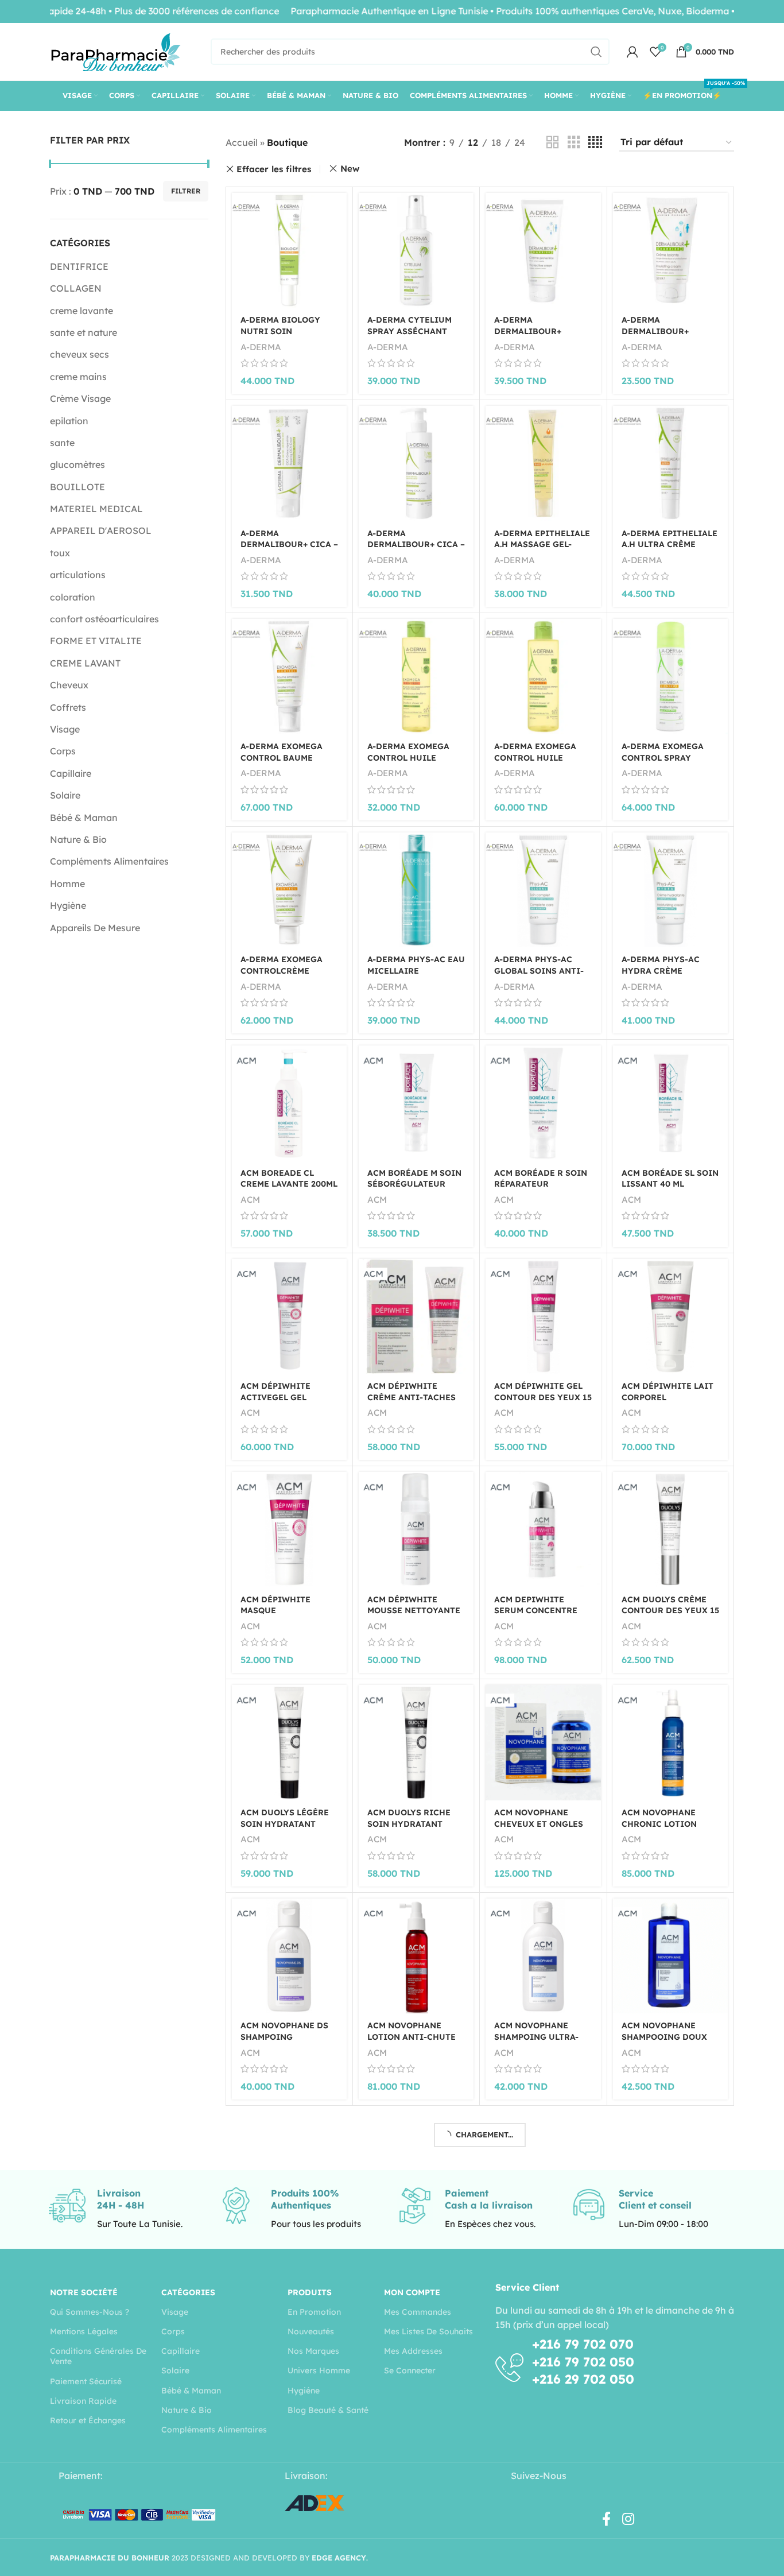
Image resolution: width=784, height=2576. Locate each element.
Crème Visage (80, 398)
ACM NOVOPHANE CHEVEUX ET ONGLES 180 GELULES (539, 1824)
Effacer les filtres (274, 169)
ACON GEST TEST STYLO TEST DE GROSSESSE (657, 2250)
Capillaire (71, 773)
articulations (78, 575)
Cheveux (69, 685)
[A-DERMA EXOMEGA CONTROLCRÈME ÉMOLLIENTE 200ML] (289, 890)
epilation (69, 421)
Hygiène (68, 905)
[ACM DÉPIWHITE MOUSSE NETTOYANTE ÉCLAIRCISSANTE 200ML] (416, 1529)
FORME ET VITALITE (96, 641)
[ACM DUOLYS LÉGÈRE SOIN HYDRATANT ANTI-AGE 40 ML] (289, 1742)
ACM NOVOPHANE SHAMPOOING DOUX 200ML (664, 2037)
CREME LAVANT (85, 663)
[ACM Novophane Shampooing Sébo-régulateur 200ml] (289, 2169)
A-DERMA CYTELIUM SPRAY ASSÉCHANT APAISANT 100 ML (410, 331)
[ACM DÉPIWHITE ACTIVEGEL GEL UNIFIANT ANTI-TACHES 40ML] (289, 1316)
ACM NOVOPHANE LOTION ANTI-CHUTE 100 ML (412, 2037)
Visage (65, 729)
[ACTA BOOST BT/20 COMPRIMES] (289, 2398)
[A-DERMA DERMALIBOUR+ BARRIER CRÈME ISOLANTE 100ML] (543, 250)
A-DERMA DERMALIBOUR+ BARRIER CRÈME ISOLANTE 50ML (656, 337)
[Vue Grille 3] (574, 143)
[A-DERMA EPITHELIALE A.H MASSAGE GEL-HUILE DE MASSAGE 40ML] (543, 463)
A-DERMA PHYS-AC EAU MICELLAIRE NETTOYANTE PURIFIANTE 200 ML (416, 976)
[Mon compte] (632, 52)
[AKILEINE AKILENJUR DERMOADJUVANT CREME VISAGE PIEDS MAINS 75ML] (670, 2398)
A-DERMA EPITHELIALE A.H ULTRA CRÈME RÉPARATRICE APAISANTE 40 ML (669, 550)
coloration (73, 597)
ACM (250, 1200)
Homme (67, 884)
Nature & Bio (78, 839)
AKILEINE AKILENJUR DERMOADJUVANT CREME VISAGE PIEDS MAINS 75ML (667, 2485)
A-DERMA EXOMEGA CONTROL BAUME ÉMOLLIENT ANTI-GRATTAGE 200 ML (282, 763)
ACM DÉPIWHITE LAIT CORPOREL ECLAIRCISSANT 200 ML (667, 1403)
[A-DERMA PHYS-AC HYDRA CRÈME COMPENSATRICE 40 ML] (670, 890)
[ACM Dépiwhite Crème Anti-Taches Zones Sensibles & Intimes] (416, 1316)
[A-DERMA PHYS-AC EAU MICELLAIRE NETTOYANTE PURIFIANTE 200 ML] (416, 890)
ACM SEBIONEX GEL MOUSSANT (409, 2245)
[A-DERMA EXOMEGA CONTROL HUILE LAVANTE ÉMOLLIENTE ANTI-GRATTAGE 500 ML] (543, 676)
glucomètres (77, 464)
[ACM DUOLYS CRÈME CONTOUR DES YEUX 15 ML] (670, 1529)
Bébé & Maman (84, 818)
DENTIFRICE (79, 266)
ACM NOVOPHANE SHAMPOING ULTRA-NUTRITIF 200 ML (536, 2037)
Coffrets (68, 707)
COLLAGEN (76, 288)
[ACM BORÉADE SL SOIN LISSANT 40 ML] (670, 1103)
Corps (63, 751)
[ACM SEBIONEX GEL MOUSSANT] (416, 2169)
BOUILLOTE (77, 487)
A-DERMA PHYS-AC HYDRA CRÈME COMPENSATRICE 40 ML (664, 976)
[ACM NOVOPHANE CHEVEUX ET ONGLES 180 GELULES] (543, 1742)
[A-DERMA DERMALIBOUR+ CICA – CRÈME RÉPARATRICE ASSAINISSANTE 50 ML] (289, 463)
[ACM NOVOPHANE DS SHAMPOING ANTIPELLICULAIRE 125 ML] (289, 1956)
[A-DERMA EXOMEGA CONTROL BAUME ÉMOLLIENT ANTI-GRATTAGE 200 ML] (289, 676)
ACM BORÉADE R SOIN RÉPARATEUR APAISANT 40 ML (541, 1184)
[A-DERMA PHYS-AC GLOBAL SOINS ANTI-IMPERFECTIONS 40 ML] (543, 890)
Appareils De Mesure (95, 928)
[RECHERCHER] (596, 52)
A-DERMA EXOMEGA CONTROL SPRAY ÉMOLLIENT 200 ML (663, 758)
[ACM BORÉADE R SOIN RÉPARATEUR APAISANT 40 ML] (543, 1103)
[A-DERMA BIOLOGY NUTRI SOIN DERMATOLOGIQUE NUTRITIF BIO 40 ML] (289, 250)
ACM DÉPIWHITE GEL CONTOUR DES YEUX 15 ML (543, 1397)
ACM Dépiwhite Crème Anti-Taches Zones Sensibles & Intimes (412, 1403)
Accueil (242, 142)
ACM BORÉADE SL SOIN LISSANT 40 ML (670, 1179)
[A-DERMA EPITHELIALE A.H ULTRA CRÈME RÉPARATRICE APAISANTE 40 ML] (670, 463)
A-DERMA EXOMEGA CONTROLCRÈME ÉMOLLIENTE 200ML (282, 971)
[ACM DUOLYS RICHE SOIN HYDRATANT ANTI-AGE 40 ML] (416, 1742)
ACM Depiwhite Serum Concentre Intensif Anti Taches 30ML (536, 1616)
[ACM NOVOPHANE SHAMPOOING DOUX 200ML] (670, 1956)
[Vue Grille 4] (595, 143)
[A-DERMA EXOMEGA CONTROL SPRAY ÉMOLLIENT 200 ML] (670, 676)
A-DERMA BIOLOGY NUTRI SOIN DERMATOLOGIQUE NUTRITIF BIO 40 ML (284, 337)
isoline (507, 2533)
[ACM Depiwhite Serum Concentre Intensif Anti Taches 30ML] (543, 1529)
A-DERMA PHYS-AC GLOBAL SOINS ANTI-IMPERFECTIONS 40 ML (542, 971)
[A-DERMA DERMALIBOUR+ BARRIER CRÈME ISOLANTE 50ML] (670, 250)
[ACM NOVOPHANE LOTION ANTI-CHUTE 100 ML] (416, 1956)
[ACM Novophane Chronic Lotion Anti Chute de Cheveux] (670, 1742)
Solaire (65, 795)
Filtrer (186, 191)
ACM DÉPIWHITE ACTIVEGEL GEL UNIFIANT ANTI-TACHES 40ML (275, 1403)
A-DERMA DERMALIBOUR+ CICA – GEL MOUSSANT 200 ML (416, 545)
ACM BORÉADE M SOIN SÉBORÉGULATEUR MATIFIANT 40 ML (414, 1184)
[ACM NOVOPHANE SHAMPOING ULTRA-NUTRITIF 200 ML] (543, 1956)
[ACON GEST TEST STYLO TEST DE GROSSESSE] (670, 2169)
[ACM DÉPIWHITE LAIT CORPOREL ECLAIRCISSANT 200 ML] (670, 1316)
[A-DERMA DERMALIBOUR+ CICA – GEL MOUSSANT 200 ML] (416, 463)
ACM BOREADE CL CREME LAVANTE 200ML (289, 1179)
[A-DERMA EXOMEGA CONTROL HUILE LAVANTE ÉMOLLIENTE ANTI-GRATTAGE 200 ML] (416, 676)
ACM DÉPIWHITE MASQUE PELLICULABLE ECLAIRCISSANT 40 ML (288, 1616)
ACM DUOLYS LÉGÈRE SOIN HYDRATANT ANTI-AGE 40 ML (285, 1824)
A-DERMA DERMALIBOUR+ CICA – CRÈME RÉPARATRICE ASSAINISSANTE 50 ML (289, 550)
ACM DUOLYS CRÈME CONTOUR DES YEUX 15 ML (670, 1611)
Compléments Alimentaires (109, 861)
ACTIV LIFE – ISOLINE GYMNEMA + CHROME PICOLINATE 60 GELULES (540, 2523)
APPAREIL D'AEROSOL (101, 530)
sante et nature (84, 332)
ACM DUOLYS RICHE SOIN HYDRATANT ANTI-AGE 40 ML (409, 1824)
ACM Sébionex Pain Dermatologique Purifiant (538, 2266)
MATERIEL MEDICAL (96, 509)
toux (60, 553)
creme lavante (81, 311)
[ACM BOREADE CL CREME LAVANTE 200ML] (289, 1103)
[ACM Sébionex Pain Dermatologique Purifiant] (543, 2177)
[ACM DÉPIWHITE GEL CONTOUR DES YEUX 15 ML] (543, 1316)
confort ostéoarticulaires (104, 619)
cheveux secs (79, 354)
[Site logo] (116, 51)
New (350, 168)
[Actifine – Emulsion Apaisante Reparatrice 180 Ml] (416, 2398)
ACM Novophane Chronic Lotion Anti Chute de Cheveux (659, 1829)
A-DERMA (261, 347)
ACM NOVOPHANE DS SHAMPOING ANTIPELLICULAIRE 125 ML (284, 2042)
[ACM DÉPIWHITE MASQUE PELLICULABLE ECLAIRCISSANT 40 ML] (289, 1529)
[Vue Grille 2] (553, 143)
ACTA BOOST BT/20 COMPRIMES (280, 2474)
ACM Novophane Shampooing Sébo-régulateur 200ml (284, 2250)
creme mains (78, 377)
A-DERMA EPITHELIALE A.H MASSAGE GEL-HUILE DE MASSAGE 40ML (542, 550)
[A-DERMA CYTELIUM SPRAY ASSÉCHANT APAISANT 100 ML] (416, 250)
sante (62, 443)
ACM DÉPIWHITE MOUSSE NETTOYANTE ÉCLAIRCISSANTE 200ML (414, 1616)
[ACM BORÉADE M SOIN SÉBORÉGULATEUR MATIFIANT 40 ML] (416, 1103)
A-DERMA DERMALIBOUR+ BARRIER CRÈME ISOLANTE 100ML (530, 337)
